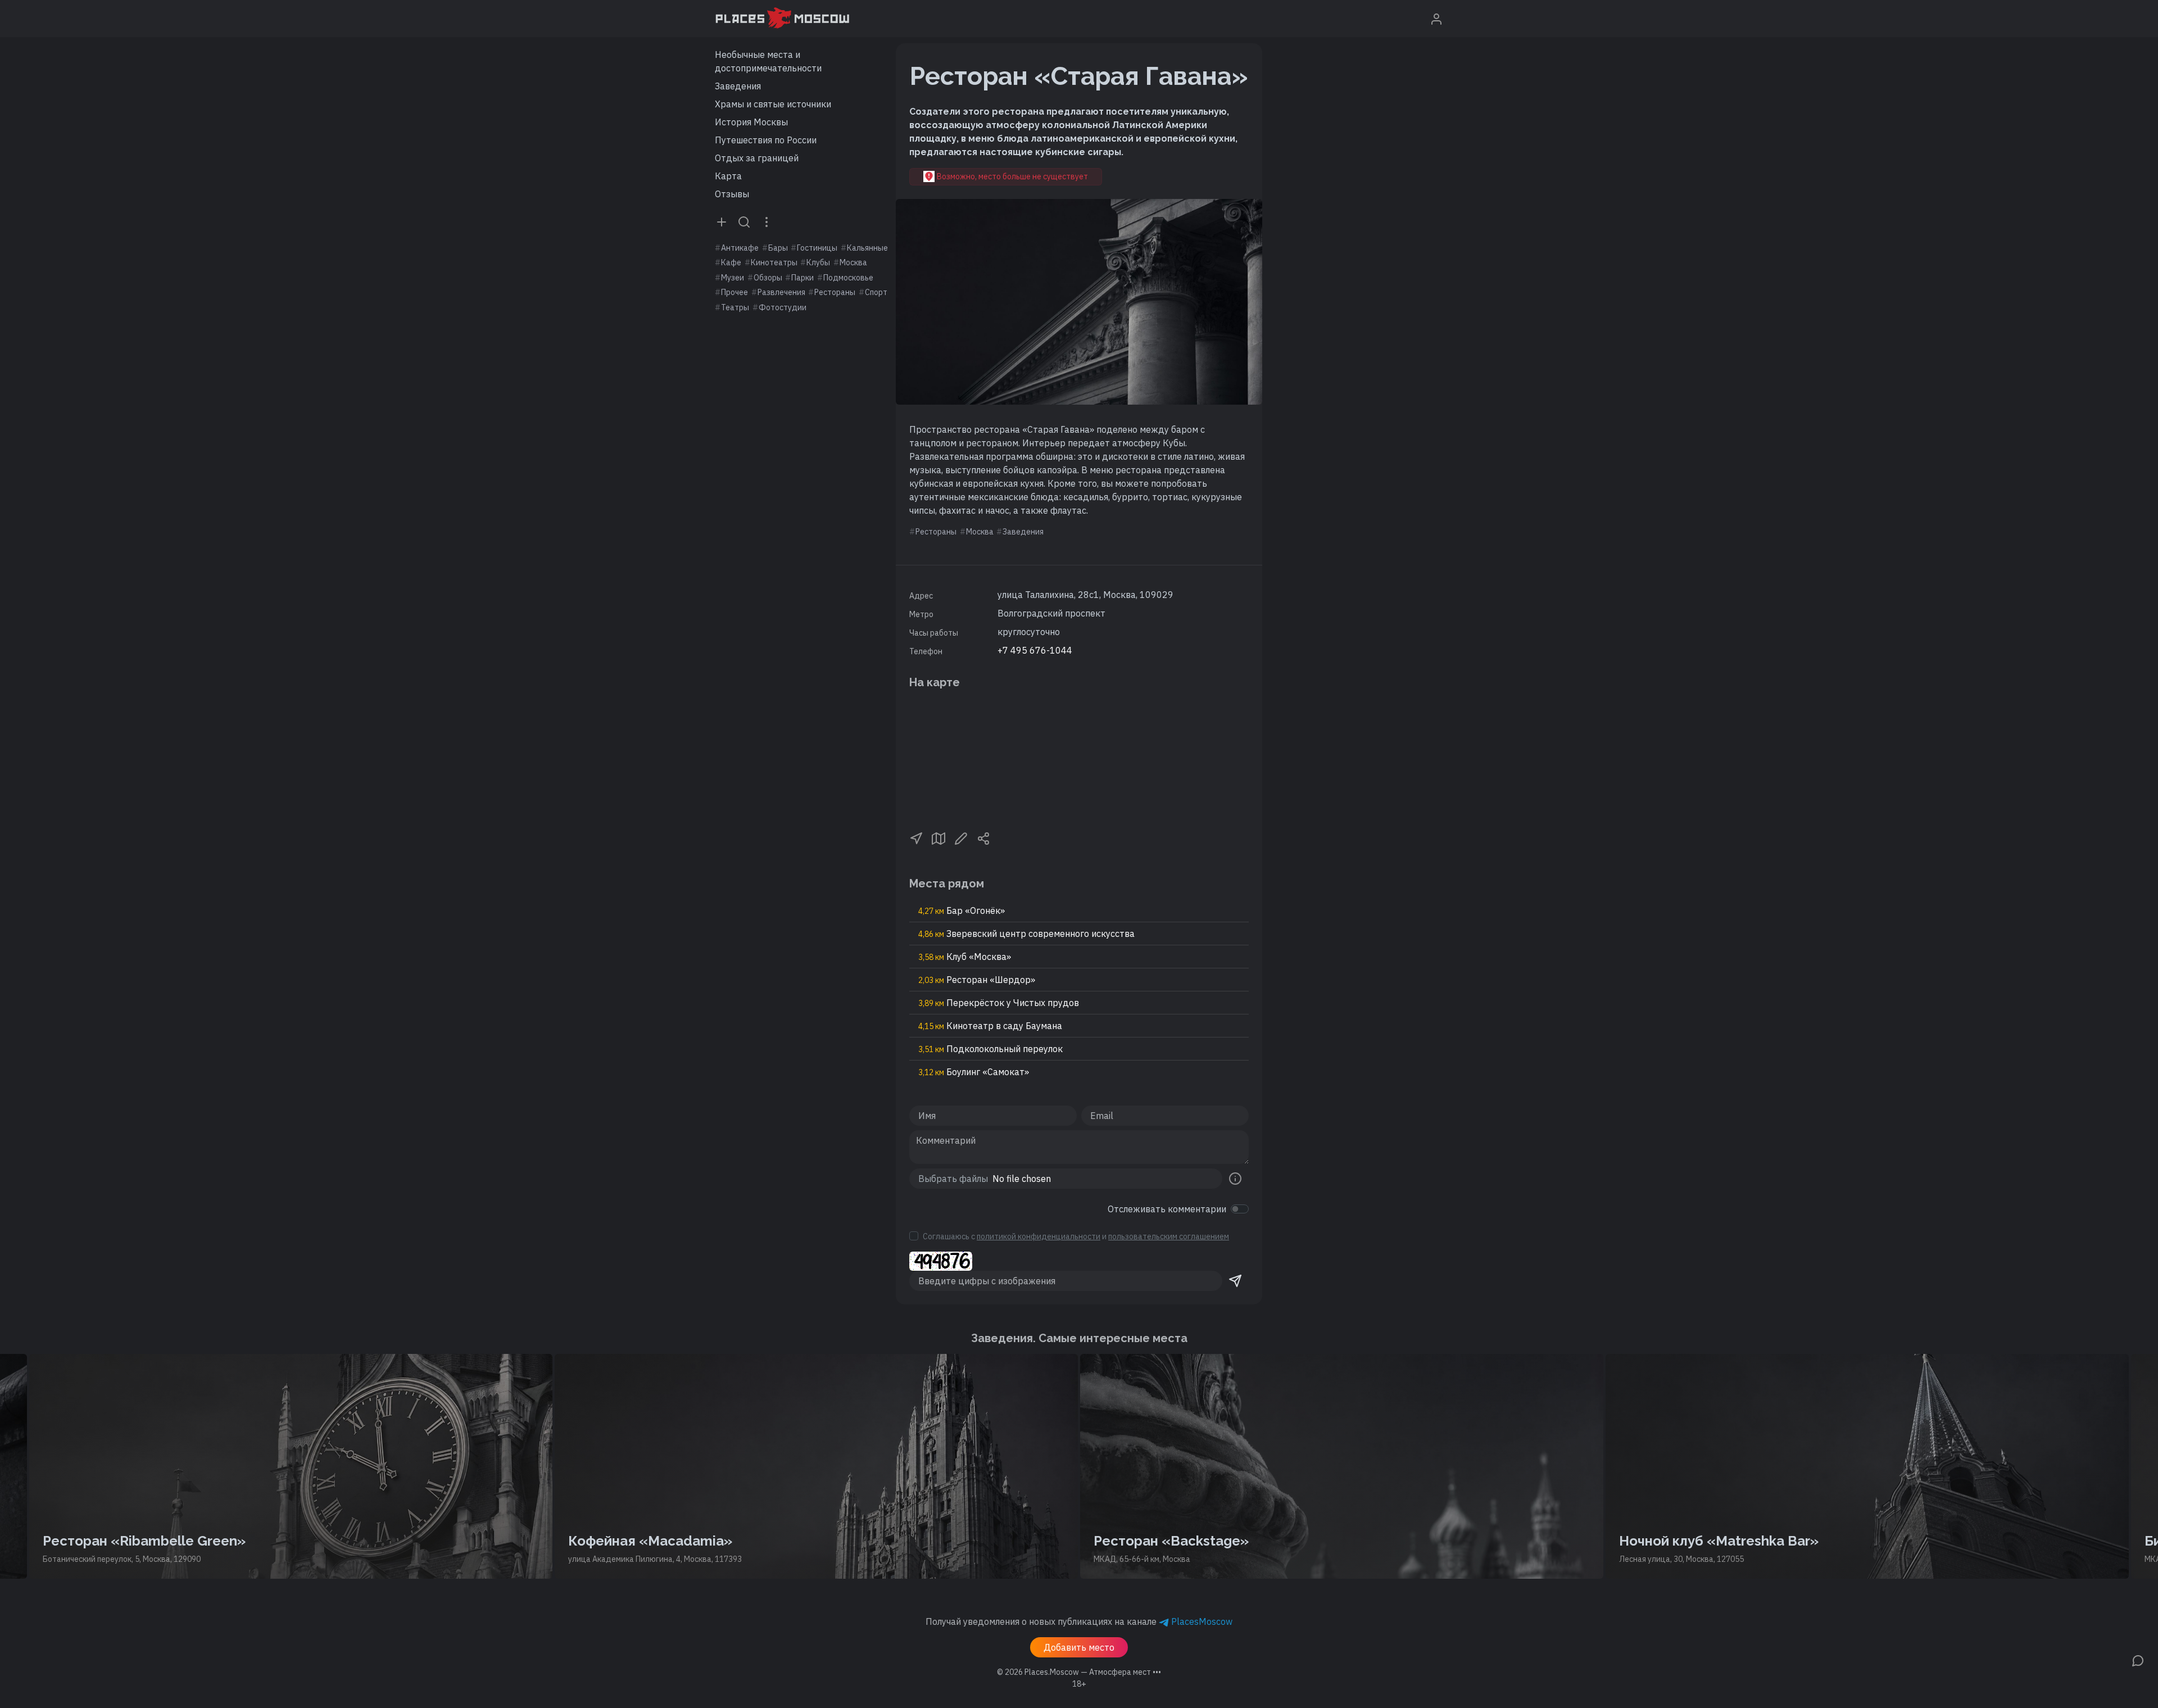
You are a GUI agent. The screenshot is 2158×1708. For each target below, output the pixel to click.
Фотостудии (783, 307)
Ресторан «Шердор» (977, 980)
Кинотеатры (774, 262)
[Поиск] (744, 221)
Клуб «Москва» (965, 957)
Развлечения (781, 292)
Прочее (735, 292)
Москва (853, 262)
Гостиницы (817, 248)
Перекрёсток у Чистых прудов (999, 1003)
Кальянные (867, 248)
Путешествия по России (766, 140)
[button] (916, 837)
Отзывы (732, 194)
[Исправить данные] (961, 837)
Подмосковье (848, 278)
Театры (735, 307)
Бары (778, 248)
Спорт (876, 292)
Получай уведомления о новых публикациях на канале (1079, 1621)
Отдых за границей (757, 158)
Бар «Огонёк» (962, 910)
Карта (728, 176)
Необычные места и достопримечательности (768, 61)
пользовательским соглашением (1169, 1236)
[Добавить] (722, 221)
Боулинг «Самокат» (974, 1072)
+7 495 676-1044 (1035, 650)
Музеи (733, 278)
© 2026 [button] (1079, 1672)
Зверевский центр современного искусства (1026, 934)
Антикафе (740, 248)
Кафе (731, 262)
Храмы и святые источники (773, 104)
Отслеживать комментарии (1167, 1209)
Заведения (738, 86)
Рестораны (835, 292)
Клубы (818, 262)
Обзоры (768, 278)
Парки (803, 278)
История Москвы (751, 122)
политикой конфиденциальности (1039, 1236)
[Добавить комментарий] (2138, 1660)
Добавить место (1079, 1647)
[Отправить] (1235, 1281)
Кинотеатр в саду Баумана (990, 1026)
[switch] (1240, 1209)
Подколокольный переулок (990, 1049)
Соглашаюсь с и (1076, 1236)
